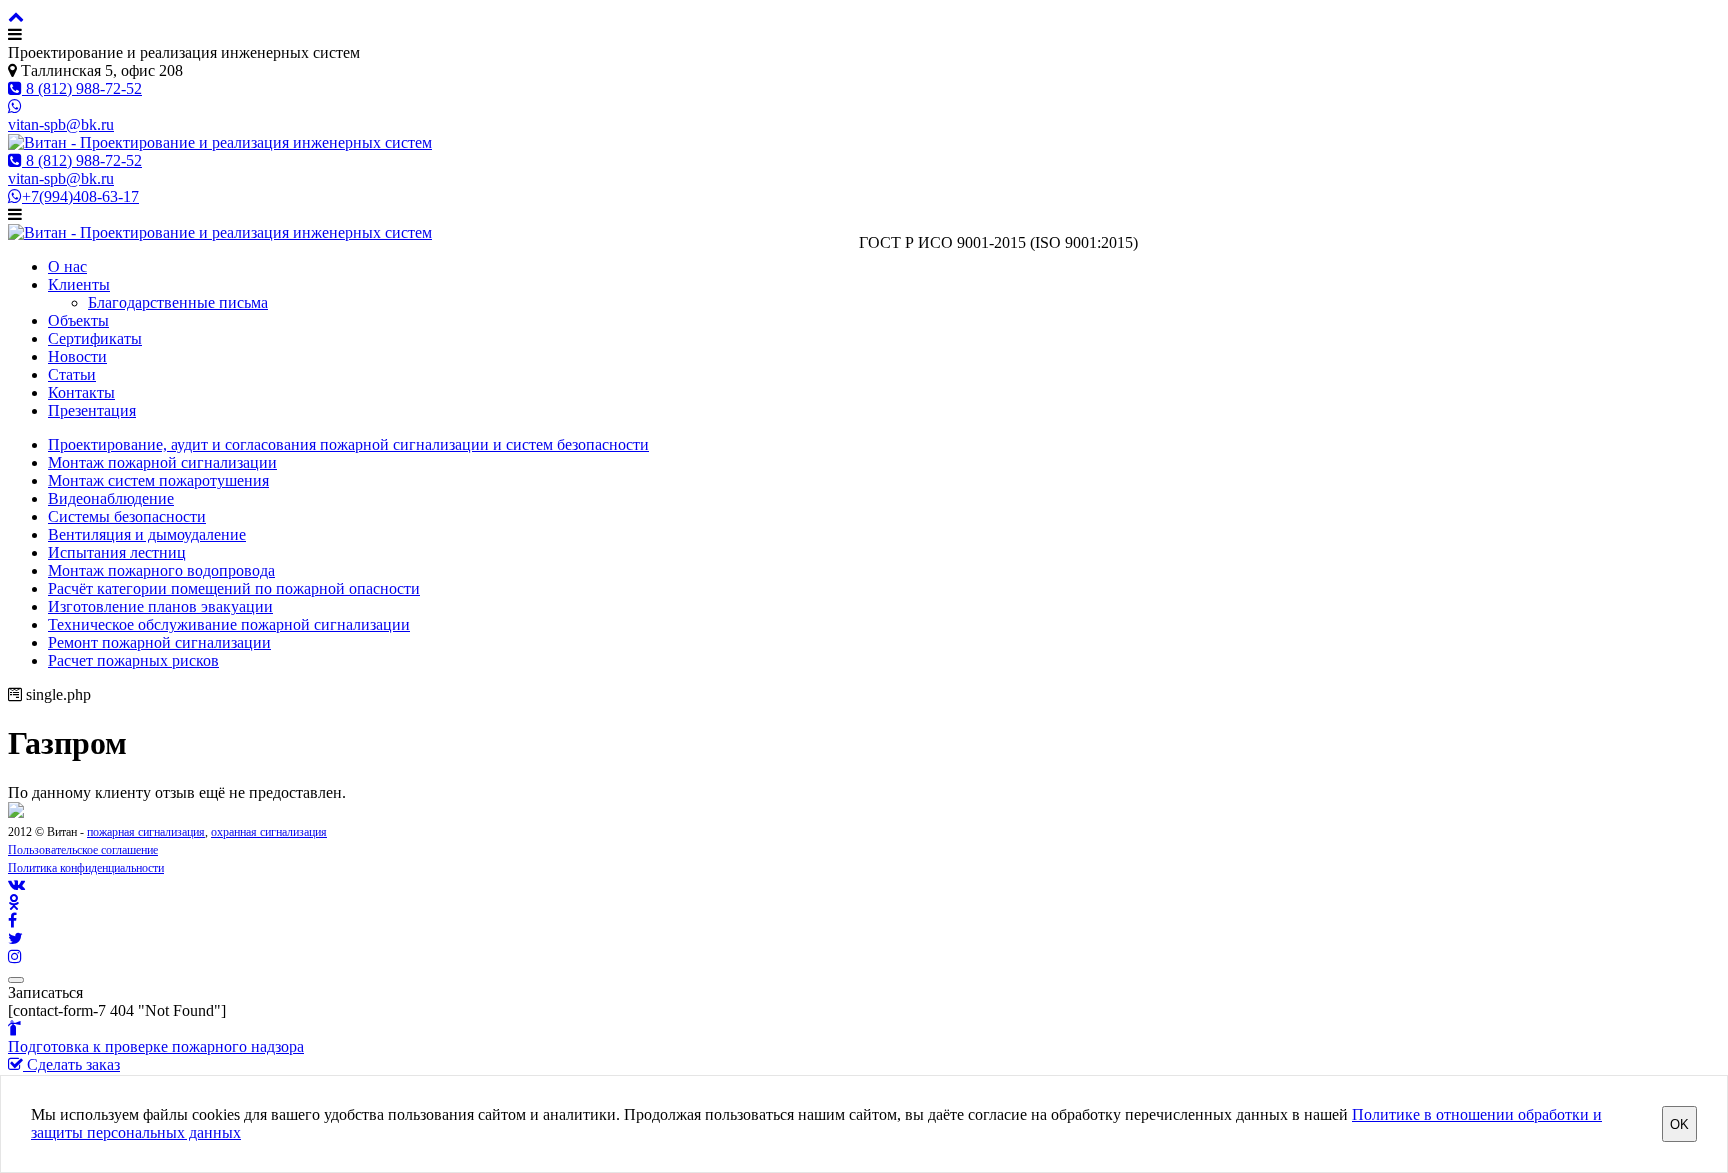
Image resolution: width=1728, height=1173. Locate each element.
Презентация (92, 410)
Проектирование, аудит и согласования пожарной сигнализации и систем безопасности (348, 444)
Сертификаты (95, 338)
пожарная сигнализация (146, 832)
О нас (67, 266)
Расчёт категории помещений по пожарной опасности (234, 588)
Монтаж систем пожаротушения (158, 480)
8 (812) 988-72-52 (82, 88)
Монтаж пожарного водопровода (161, 570)
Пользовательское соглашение (83, 850)
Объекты (78, 320)
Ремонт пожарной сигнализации (159, 642)
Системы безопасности (127, 516)
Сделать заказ (71, 1064)
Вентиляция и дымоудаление (147, 534)
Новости (77, 356)
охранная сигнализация (269, 832)
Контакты (81, 392)
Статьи (72, 374)
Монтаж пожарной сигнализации (162, 462)
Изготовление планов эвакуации (160, 606)
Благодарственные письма (178, 302)
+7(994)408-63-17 (80, 196)
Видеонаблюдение (111, 498)
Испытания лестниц (117, 552)
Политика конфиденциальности (86, 868)
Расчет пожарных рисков (133, 660)
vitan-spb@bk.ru (61, 124)
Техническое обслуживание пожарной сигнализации (229, 624)
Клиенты (79, 284)
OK (1679, 1124)
